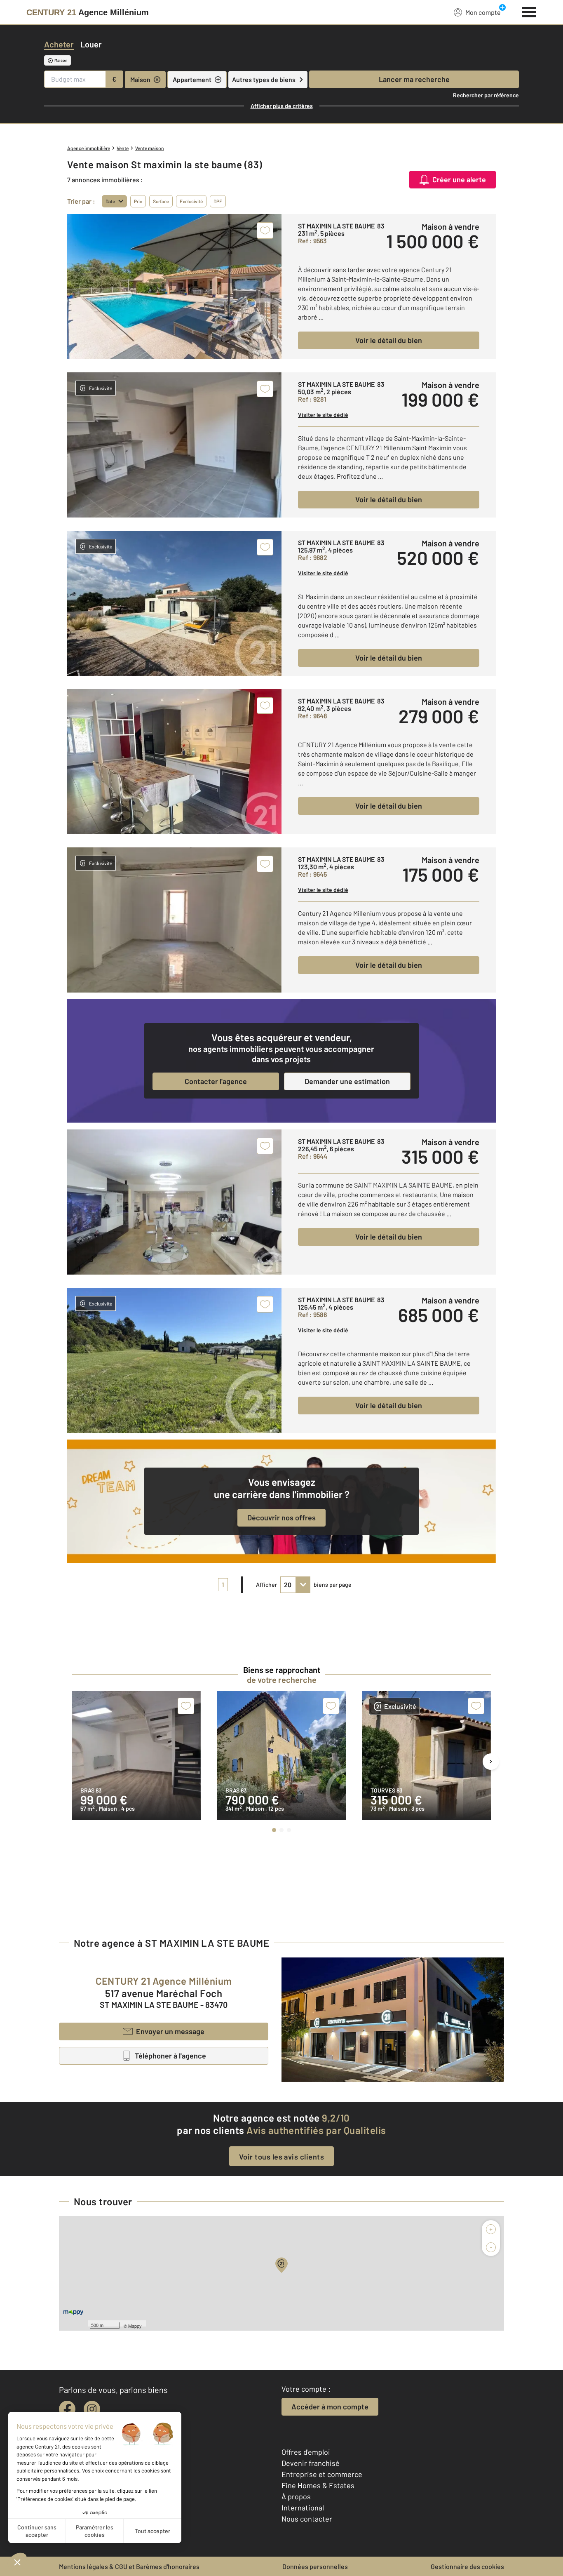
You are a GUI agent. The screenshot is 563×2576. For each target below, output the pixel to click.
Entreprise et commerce (322, 2474)
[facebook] (67, 2409)
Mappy (135, 2326)
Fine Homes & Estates (318, 2485)
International (303, 2508)
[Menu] (529, 11)
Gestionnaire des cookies (467, 2566)
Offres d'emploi (306, 2452)
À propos (296, 2496)
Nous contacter (307, 2519)
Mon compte (483, 12)
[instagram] (92, 2409)
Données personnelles (315, 2566)
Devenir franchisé (311, 2463)
